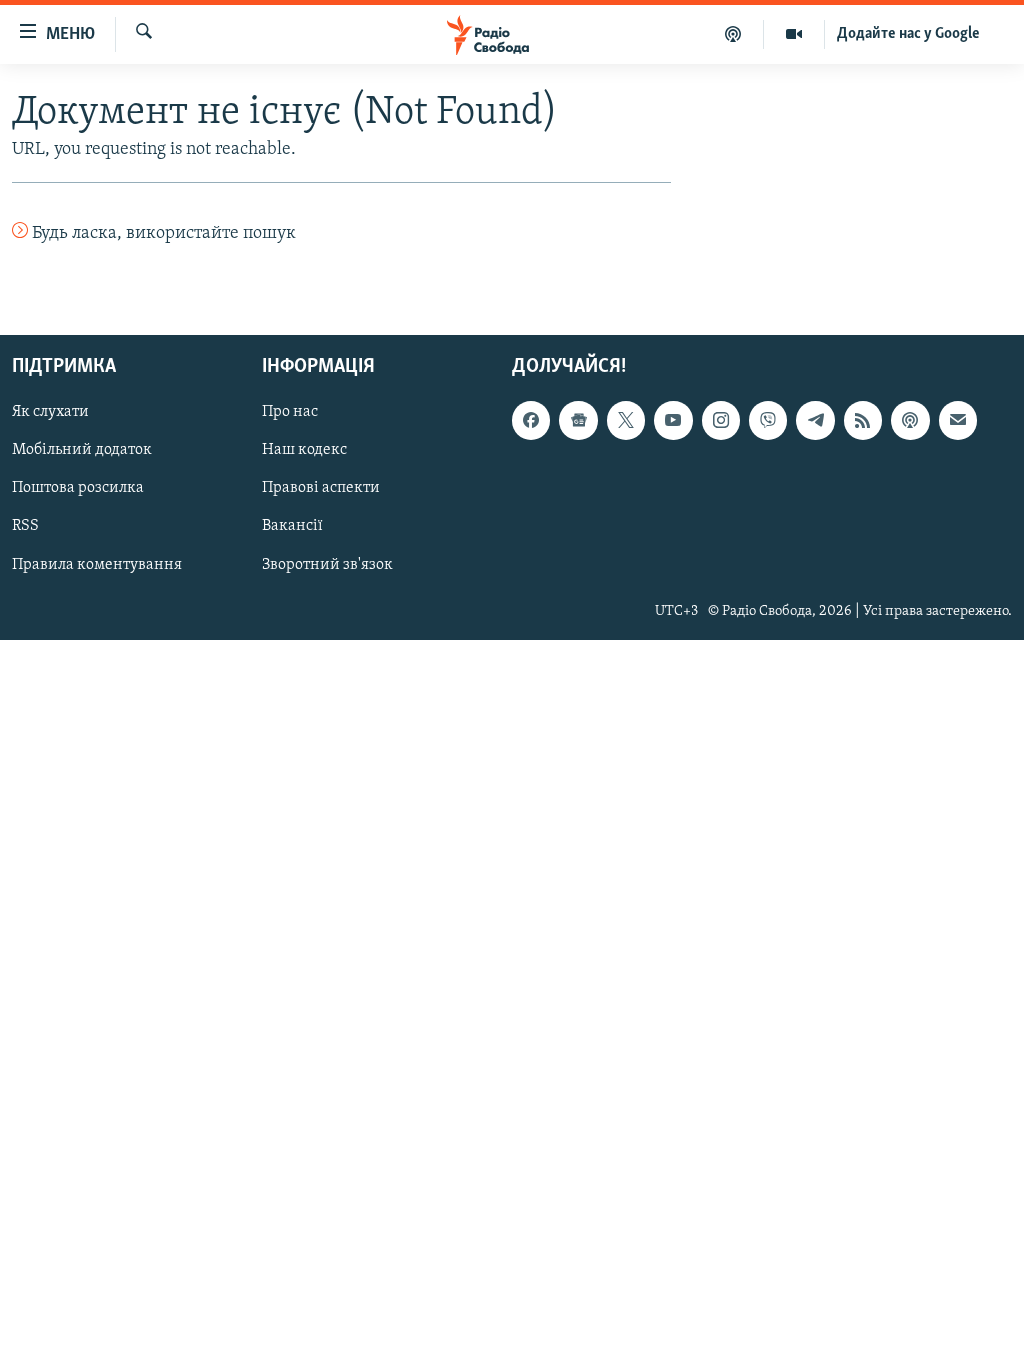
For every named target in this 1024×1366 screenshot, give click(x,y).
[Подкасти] (733, 34)
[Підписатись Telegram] (815, 420)
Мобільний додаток (82, 450)
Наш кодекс (304, 450)
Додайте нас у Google (908, 34)
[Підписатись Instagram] (721, 420)
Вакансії (292, 526)
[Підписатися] (958, 420)
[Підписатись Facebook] (531, 420)
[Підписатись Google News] (578, 420)
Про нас (290, 412)
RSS (25, 526)
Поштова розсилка (78, 488)
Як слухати (50, 412)
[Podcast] (910, 420)
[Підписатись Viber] (768, 420)
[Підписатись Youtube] (673, 420)
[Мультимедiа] (794, 34)
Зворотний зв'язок (327, 564)
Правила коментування (97, 564)
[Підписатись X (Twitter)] (626, 420)
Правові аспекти (321, 488)
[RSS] (863, 420)
